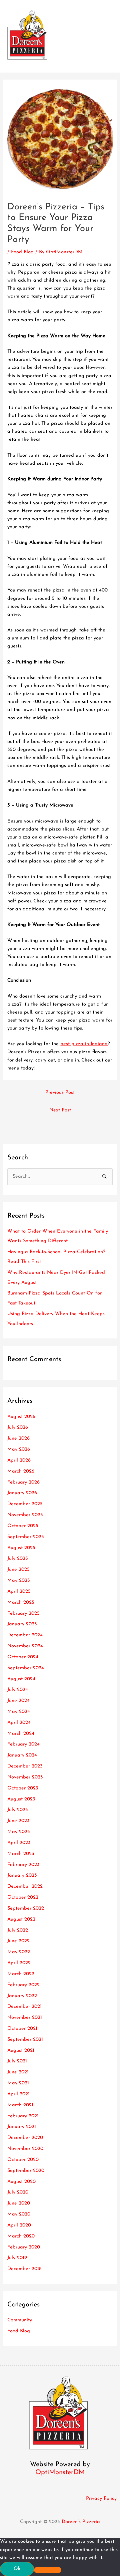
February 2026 (23, 1482)
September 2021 (25, 2040)
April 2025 (19, 1592)
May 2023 (19, 1832)
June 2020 (19, 2203)
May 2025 (19, 1581)
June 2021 (18, 2072)
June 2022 (18, 1941)
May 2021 (18, 2083)
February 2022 (23, 1985)
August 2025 (21, 1548)
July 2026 (18, 1427)
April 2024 (19, 1723)
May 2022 (19, 1952)
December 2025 (25, 1504)
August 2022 (21, 1919)
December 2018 (24, 2269)
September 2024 (26, 1668)
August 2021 (21, 2051)
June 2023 (18, 1821)
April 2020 (19, 2225)
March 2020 (21, 2236)
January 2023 (22, 1875)
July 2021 (17, 2061)
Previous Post (60, 1093)
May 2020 (19, 2214)
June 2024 (18, 1701)
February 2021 (23, 2116)
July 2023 (18, 1810)
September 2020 (26, 2171)
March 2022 (21, 1974)
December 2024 (25, 1635)
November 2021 (25, 2018)
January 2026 (22, 1493)
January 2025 (22, 1624)
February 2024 (23, 1744)
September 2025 (26, 1537)
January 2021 (22, 2127)
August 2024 (21, 1679)
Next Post (60, 1110)
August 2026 (21, 1417)
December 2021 (24, 2007)
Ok (17, 2569)
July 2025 (18, 1559)
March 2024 (21, 1734)
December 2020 (25, 2138)
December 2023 (25, 1766)
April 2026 (19, 1460)
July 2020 (18, 2192)
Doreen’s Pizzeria (81, 2522)
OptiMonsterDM (60, 2472)
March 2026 (21, 1471)
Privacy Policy (101, 2499)
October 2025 (23, 1526)
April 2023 (19, 1843)
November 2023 (25, 1777)
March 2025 (21, 1603)
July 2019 (17, 2258)
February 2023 (23, 1865)
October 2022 (23, 1897)
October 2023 (23, 1788)
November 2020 (25, 2149)
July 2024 (18, 1690)
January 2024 (22, 1755)
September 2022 (26, 1908)
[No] (48, 2570)
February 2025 (23, 1614)
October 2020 (23, 2160)
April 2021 (18, 2094)
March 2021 (20, 2105)
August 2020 (21, 2182)
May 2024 (19, 1712)
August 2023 (21, 1799)
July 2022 (18, 1930)
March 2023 (21, 1854)
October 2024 (23, 1657)
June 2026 (18, 1438)
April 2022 (19, 1963)
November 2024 (25, 1646)
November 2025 (25, 1515)
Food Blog (22, 252)
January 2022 (22, 1996)
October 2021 (22, 2029)
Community (20, 2320)
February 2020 (24, 2247)
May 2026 (19, 1449)
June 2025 (18, 1570)
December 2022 (25, 1886)
